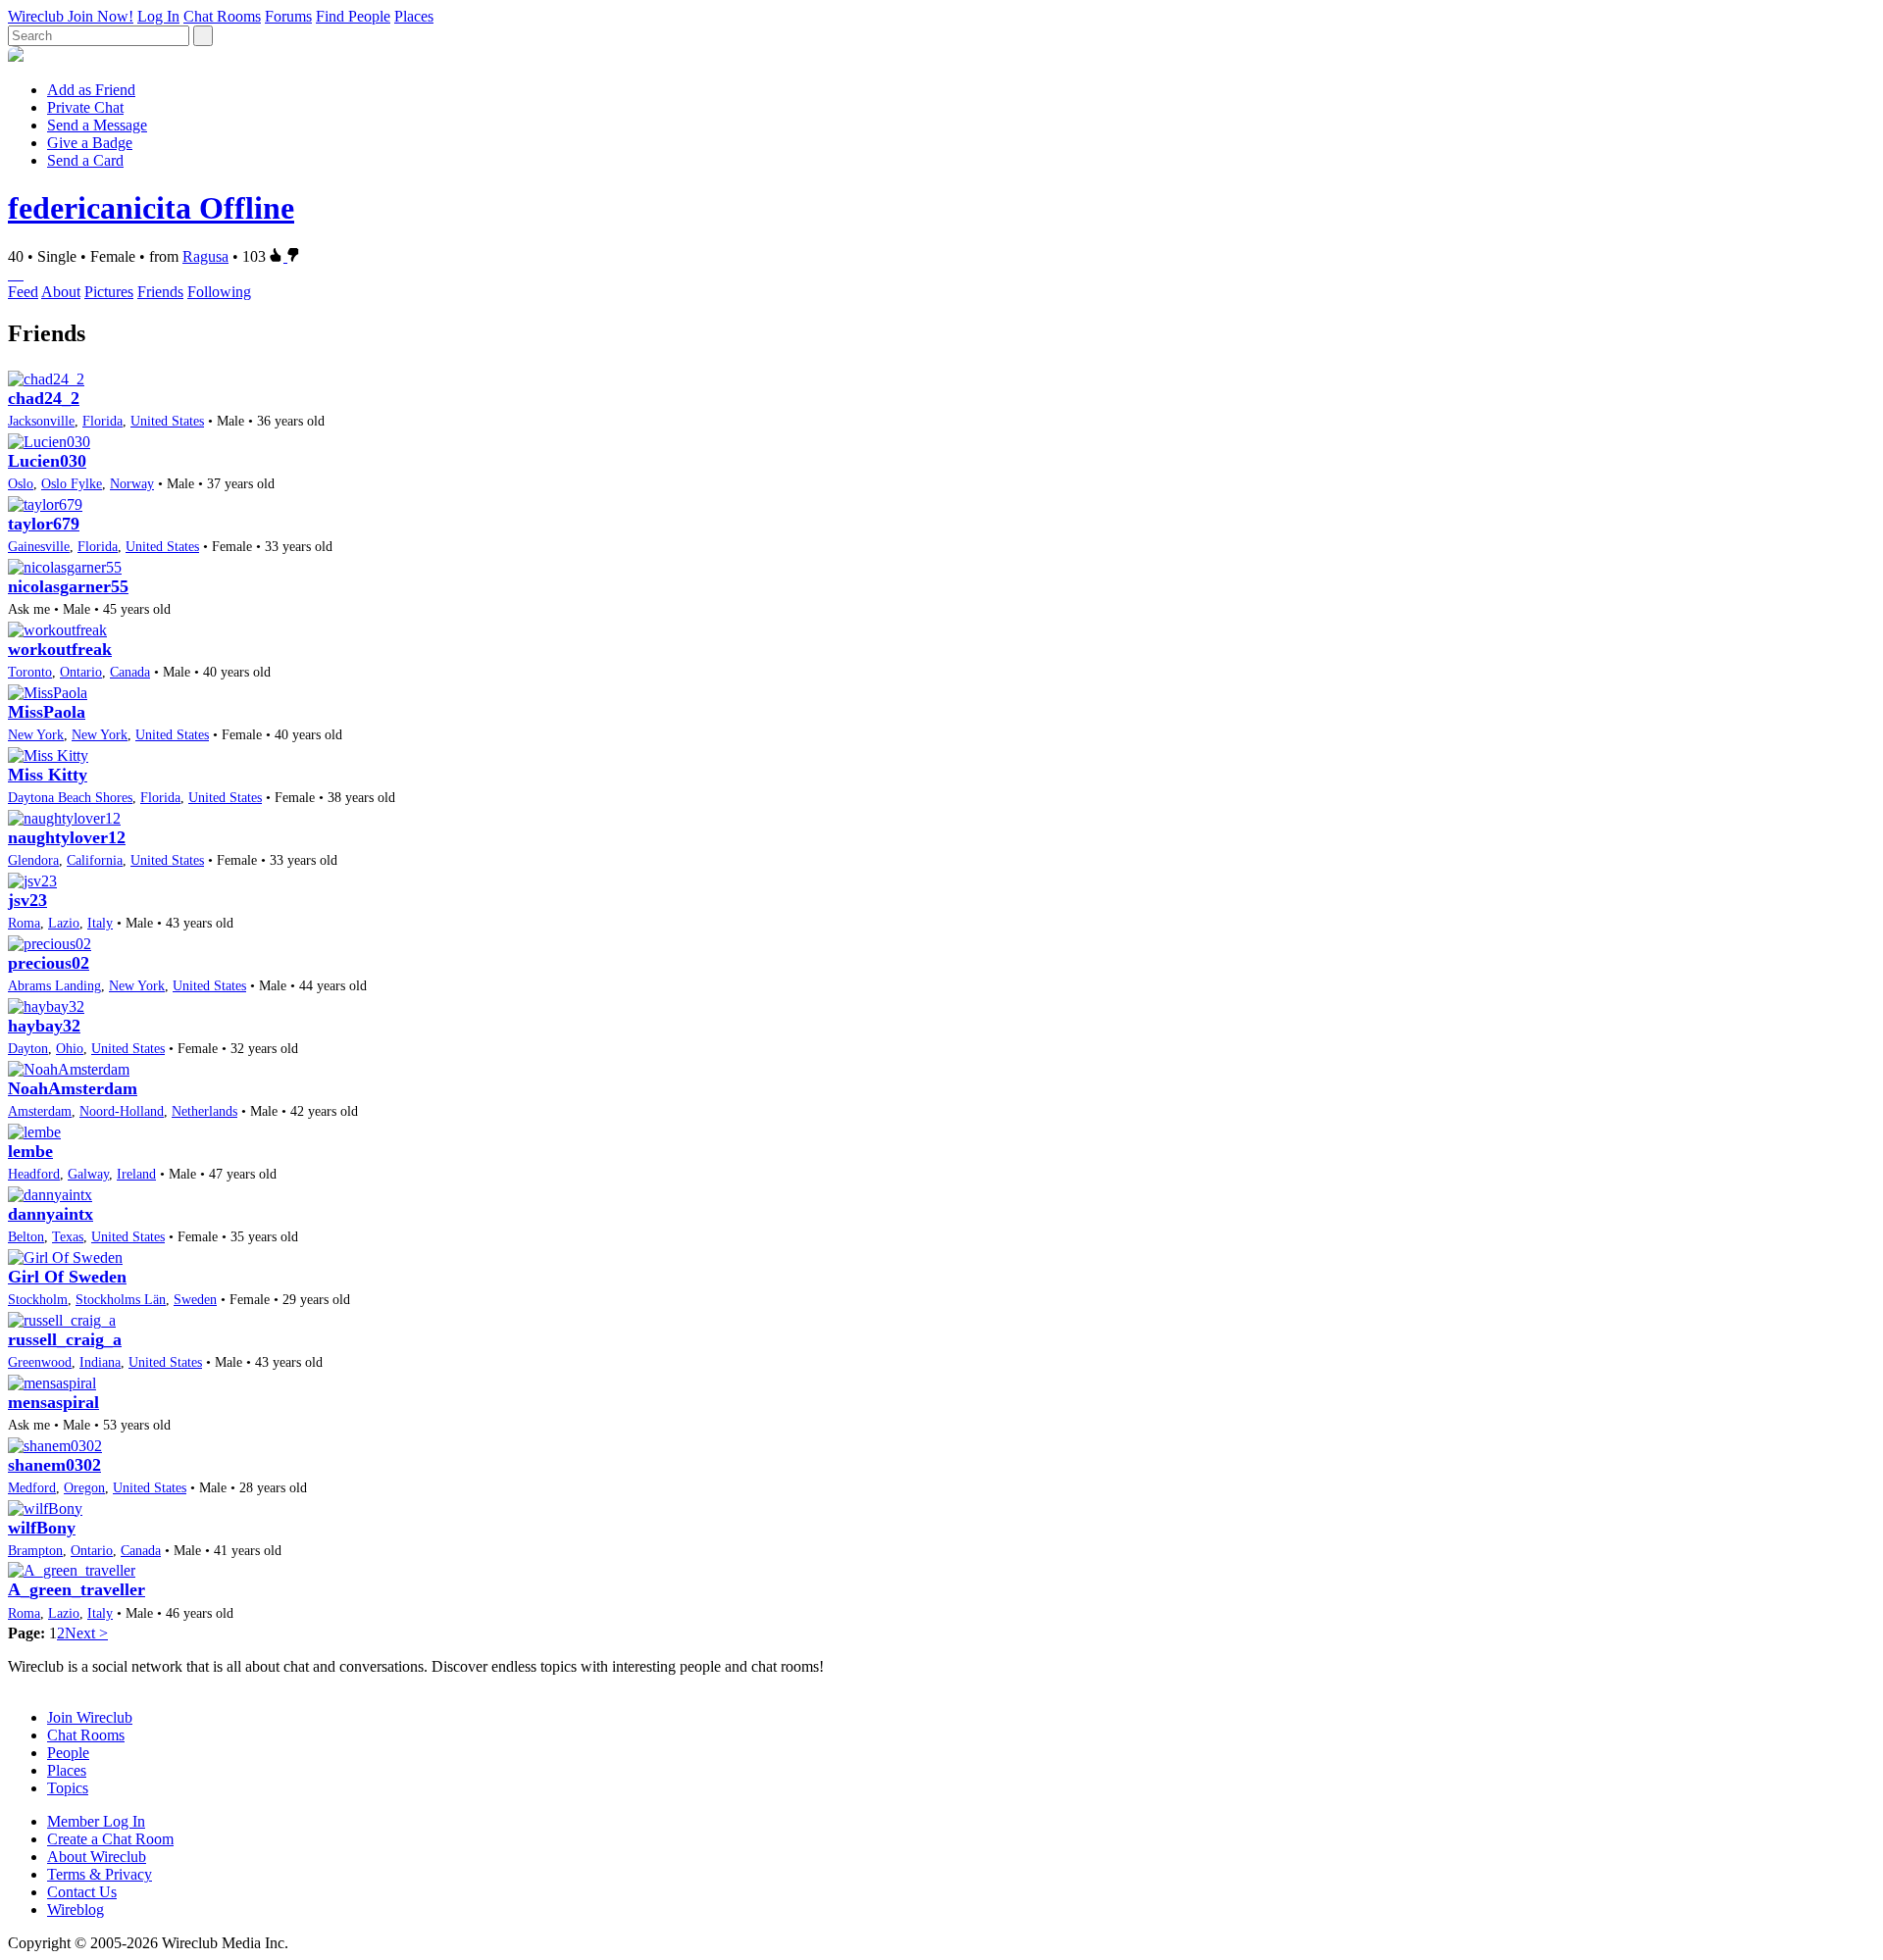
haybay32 (44, 1026)
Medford (32, 1487)
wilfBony (42, 1528)
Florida (102, 421)
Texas (68, 1236)
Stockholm (38, 1299)
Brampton (35, 1550)
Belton (26, 1236)
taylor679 (44, 524)
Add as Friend (91, 90)
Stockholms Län (121, 1299)
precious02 (49, 963)
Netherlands (204, 1111)
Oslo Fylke (72, 483)
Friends (160, 292)
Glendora (33, 860)
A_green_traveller (76, 1589)
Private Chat (85, 107)
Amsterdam (40, 1111)
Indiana (100, 1362)
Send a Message (97, 125)
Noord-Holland (122, 1111)
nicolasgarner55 (68, 586)
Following (219, 292)
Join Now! (101, 16)
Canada (130, 672)
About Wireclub (97, 1857)
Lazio (64, 923)
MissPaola (47, 712)
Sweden (195, 1299)
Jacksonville (41, 421)
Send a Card (85, 160)
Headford (34, 1174)
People (68, 1753)
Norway (132, 483)
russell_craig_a (65, 1339)
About (61, 292)
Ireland (136, 1174)
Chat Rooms (222, 16)
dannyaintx (51, 1214)
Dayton (28, 1048)
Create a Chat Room (110, 1839)
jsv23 (27, 900)
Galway (88, 1174)
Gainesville (39, 546)
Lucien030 (47, 461)
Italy (100, 923)
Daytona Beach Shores (70, 797)
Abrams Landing (54, 985)
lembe (30, 1151)
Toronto (30, 672)
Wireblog (76, 1910)
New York (36, 734)
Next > (86, 1633)
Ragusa (205, 256)
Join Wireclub (90, 1717)
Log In (158, 16)
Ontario (81, 672)
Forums (288, 16)
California (95, 860)
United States (167, 421)
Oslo (21, 483)
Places (414, 16)
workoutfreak (60, 649)
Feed (23, 292)
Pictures (109, 292)
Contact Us (82, 1892)
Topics (68, 1788)
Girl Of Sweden (67, 1277)
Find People (353, 16)
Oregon (84, 1487)
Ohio (70, 1048)
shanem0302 (54, 1465)
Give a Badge (90, 143)
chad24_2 (44, 398)
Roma (24, 923)
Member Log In (96, 1821)
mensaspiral (53, 1402)
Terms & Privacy (100, 1874)
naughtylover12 (67, 837)
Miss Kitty (48, 775)
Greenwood (40, 1362)
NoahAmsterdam (73, 1088)
